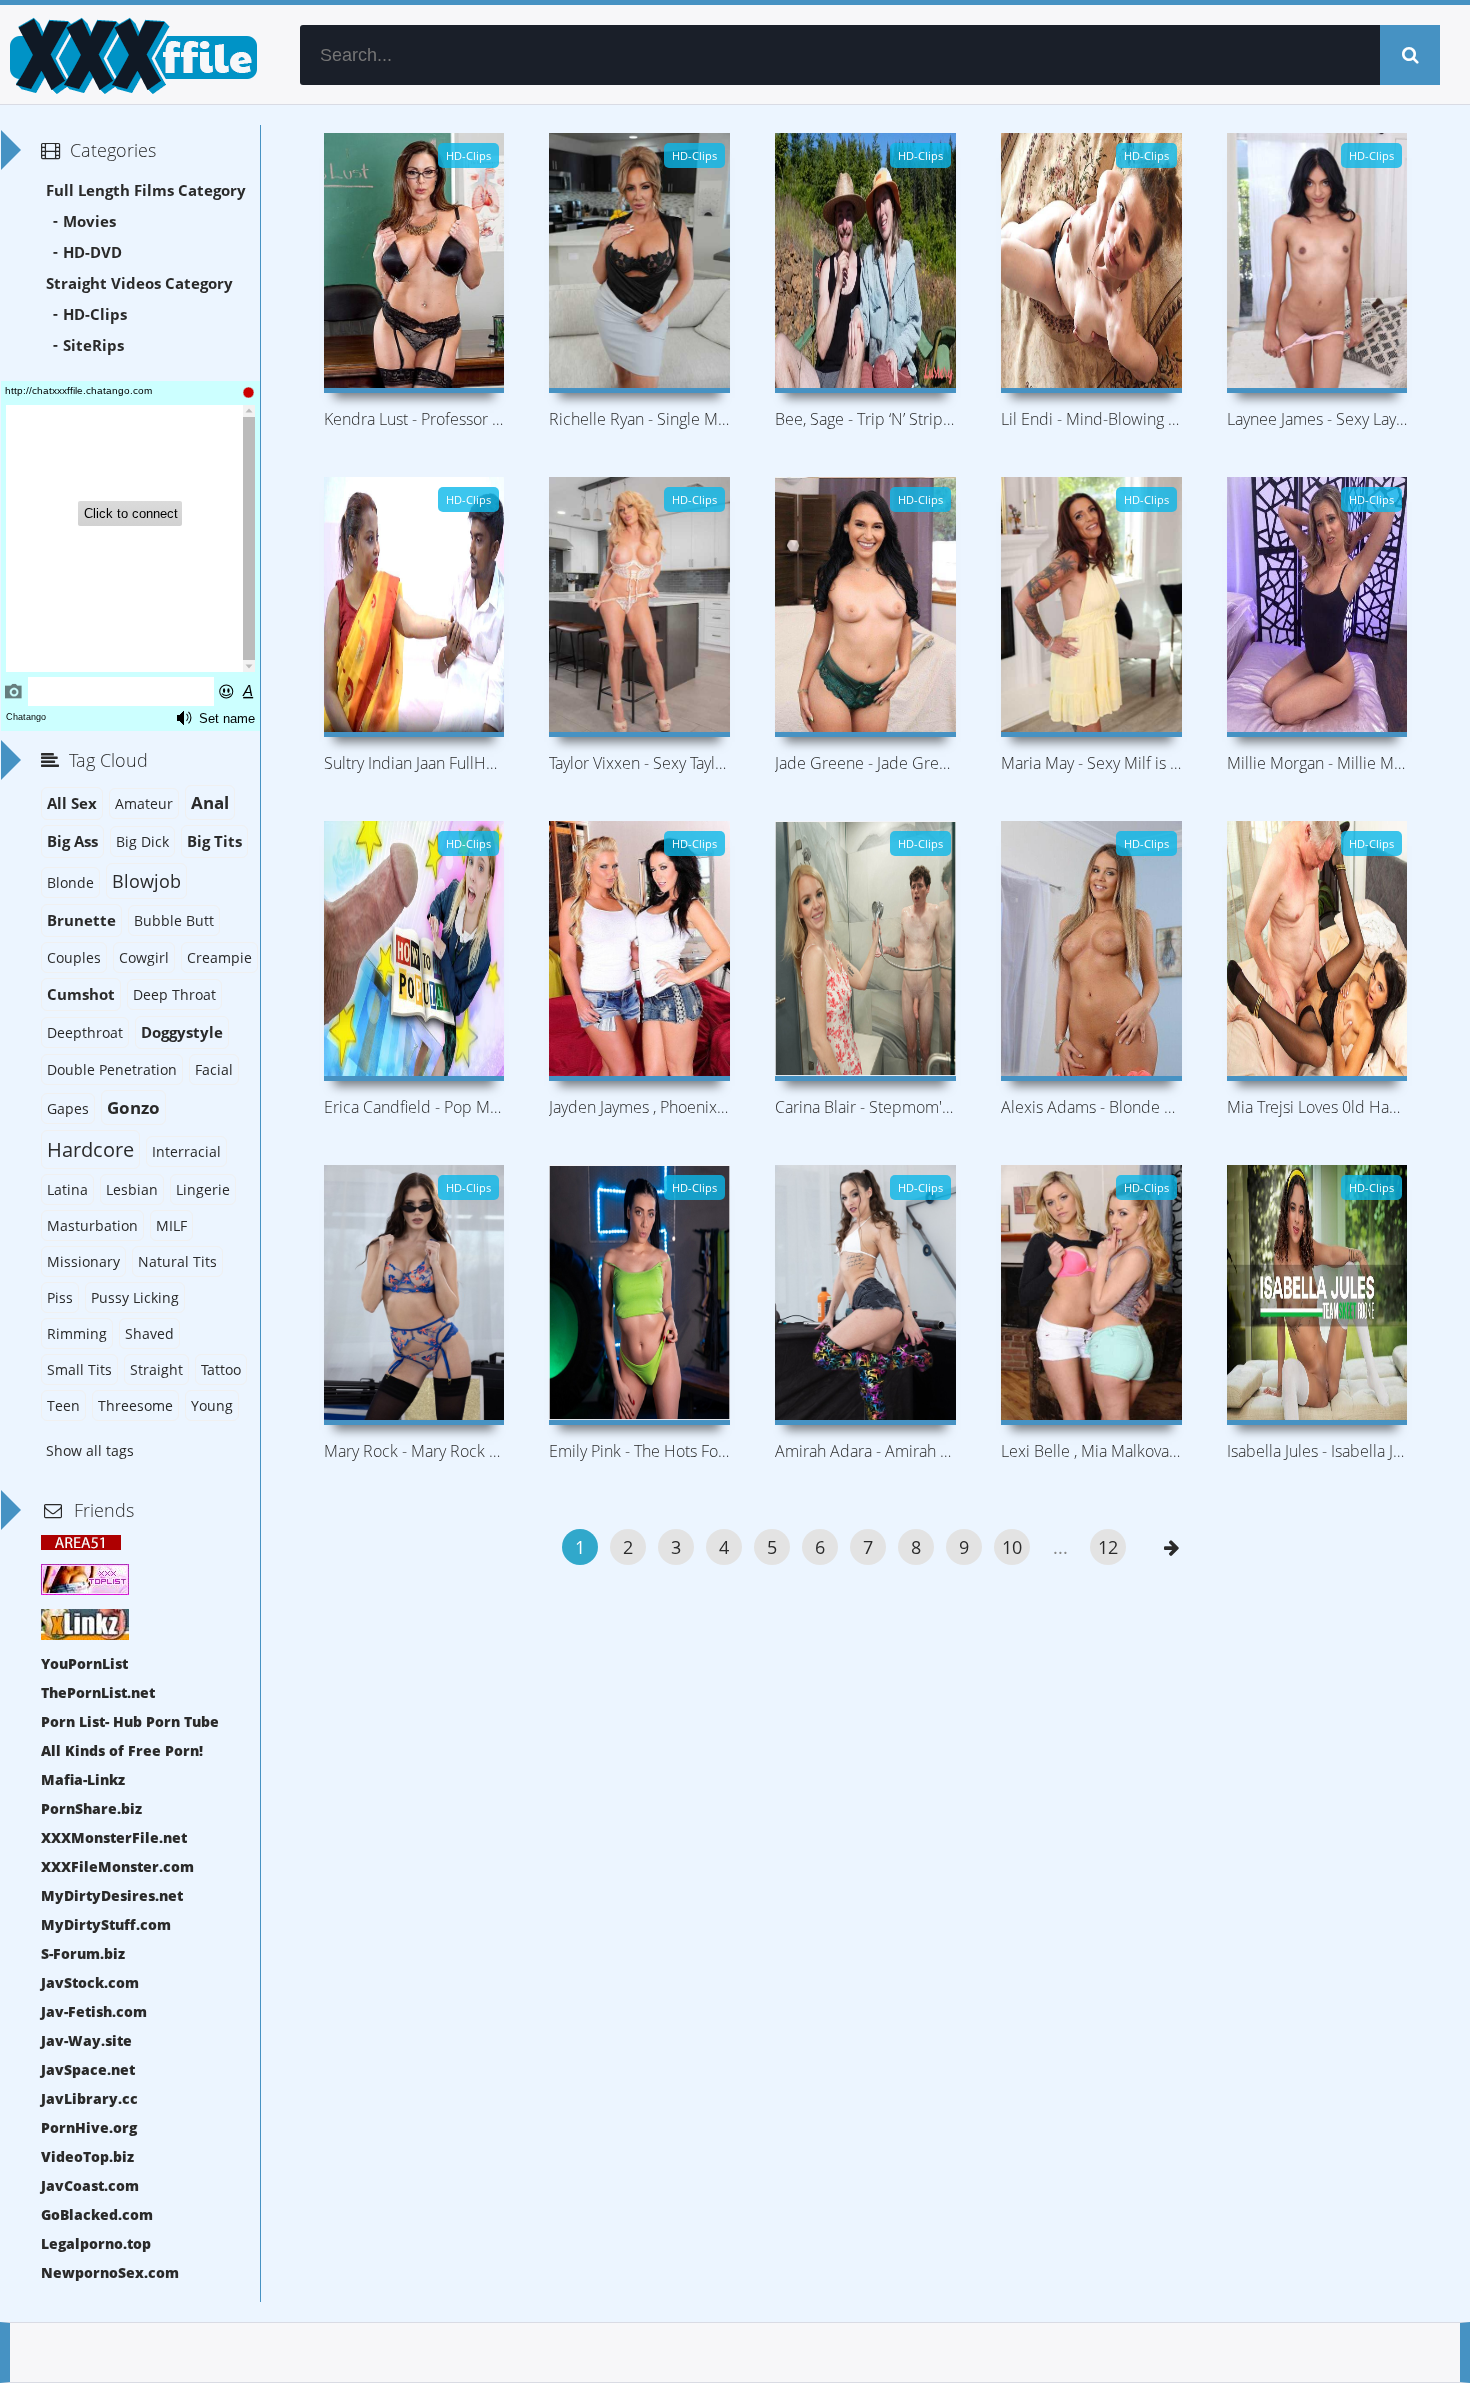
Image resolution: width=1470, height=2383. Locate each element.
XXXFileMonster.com (117, 1866)
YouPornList (84, 1663)
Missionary (83, 1261)
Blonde (70, 882)
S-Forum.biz (83, 1953)
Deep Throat (174, 994)
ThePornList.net (98, 1692)
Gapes (68, 1108)
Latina (67, 1189)
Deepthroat (85, 1032)
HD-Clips (95, 314)
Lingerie (203, 1189)
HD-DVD (92, 252)
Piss (60, 1297)
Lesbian (132, 1189)
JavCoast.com (90, 2185)
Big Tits (214, 841)
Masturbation (92, 1225)
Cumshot (81, 994)
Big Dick (142, 841)
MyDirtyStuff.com (106, 1924)
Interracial (186, 1151)
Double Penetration (112, 1069)
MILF (171, 1225)
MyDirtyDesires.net (112, 1895)
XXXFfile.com (130, 55)
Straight (156, 1369)
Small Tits (79, 1369)
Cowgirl (144, 957)
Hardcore (90, 1149)
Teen (63, 1405)
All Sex (72, 803)
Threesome (135, 1405)
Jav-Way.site (86, 2040)
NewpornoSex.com (110, 2272)
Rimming (77, 1333)
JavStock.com (90, 1982)
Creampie (219, 957)
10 (1012, 1547)
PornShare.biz (91, 1808)
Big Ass (72, 841)
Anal (210, 802)
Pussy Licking (135, 1297)
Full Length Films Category (146, 190)
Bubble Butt (174, 920)
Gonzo (133, 1107)
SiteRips (93, 345)
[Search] (1410, 55)
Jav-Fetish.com (94, 2011)
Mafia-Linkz (83, 1779)
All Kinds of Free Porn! (122, 1750)
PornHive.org (89, 2127)
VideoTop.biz (87, 2156)
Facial (214, 1069)
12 (1108, 1547)
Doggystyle (182, 1032)
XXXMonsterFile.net (114, 1837)
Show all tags (90, 1450)
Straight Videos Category (139, 283)
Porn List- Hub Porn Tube (130, 1721)
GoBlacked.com (97, 2214)
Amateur (144, 803)
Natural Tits (177, 1261)
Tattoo (221, 1369)
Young (212, 1405)
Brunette (81, 920)
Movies (89, 221)
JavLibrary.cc (89, 2098)
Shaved (149, 1333)
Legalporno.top (96, 2243)
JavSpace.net (88, 2069)
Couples (74, 957)
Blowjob (146, 881)
